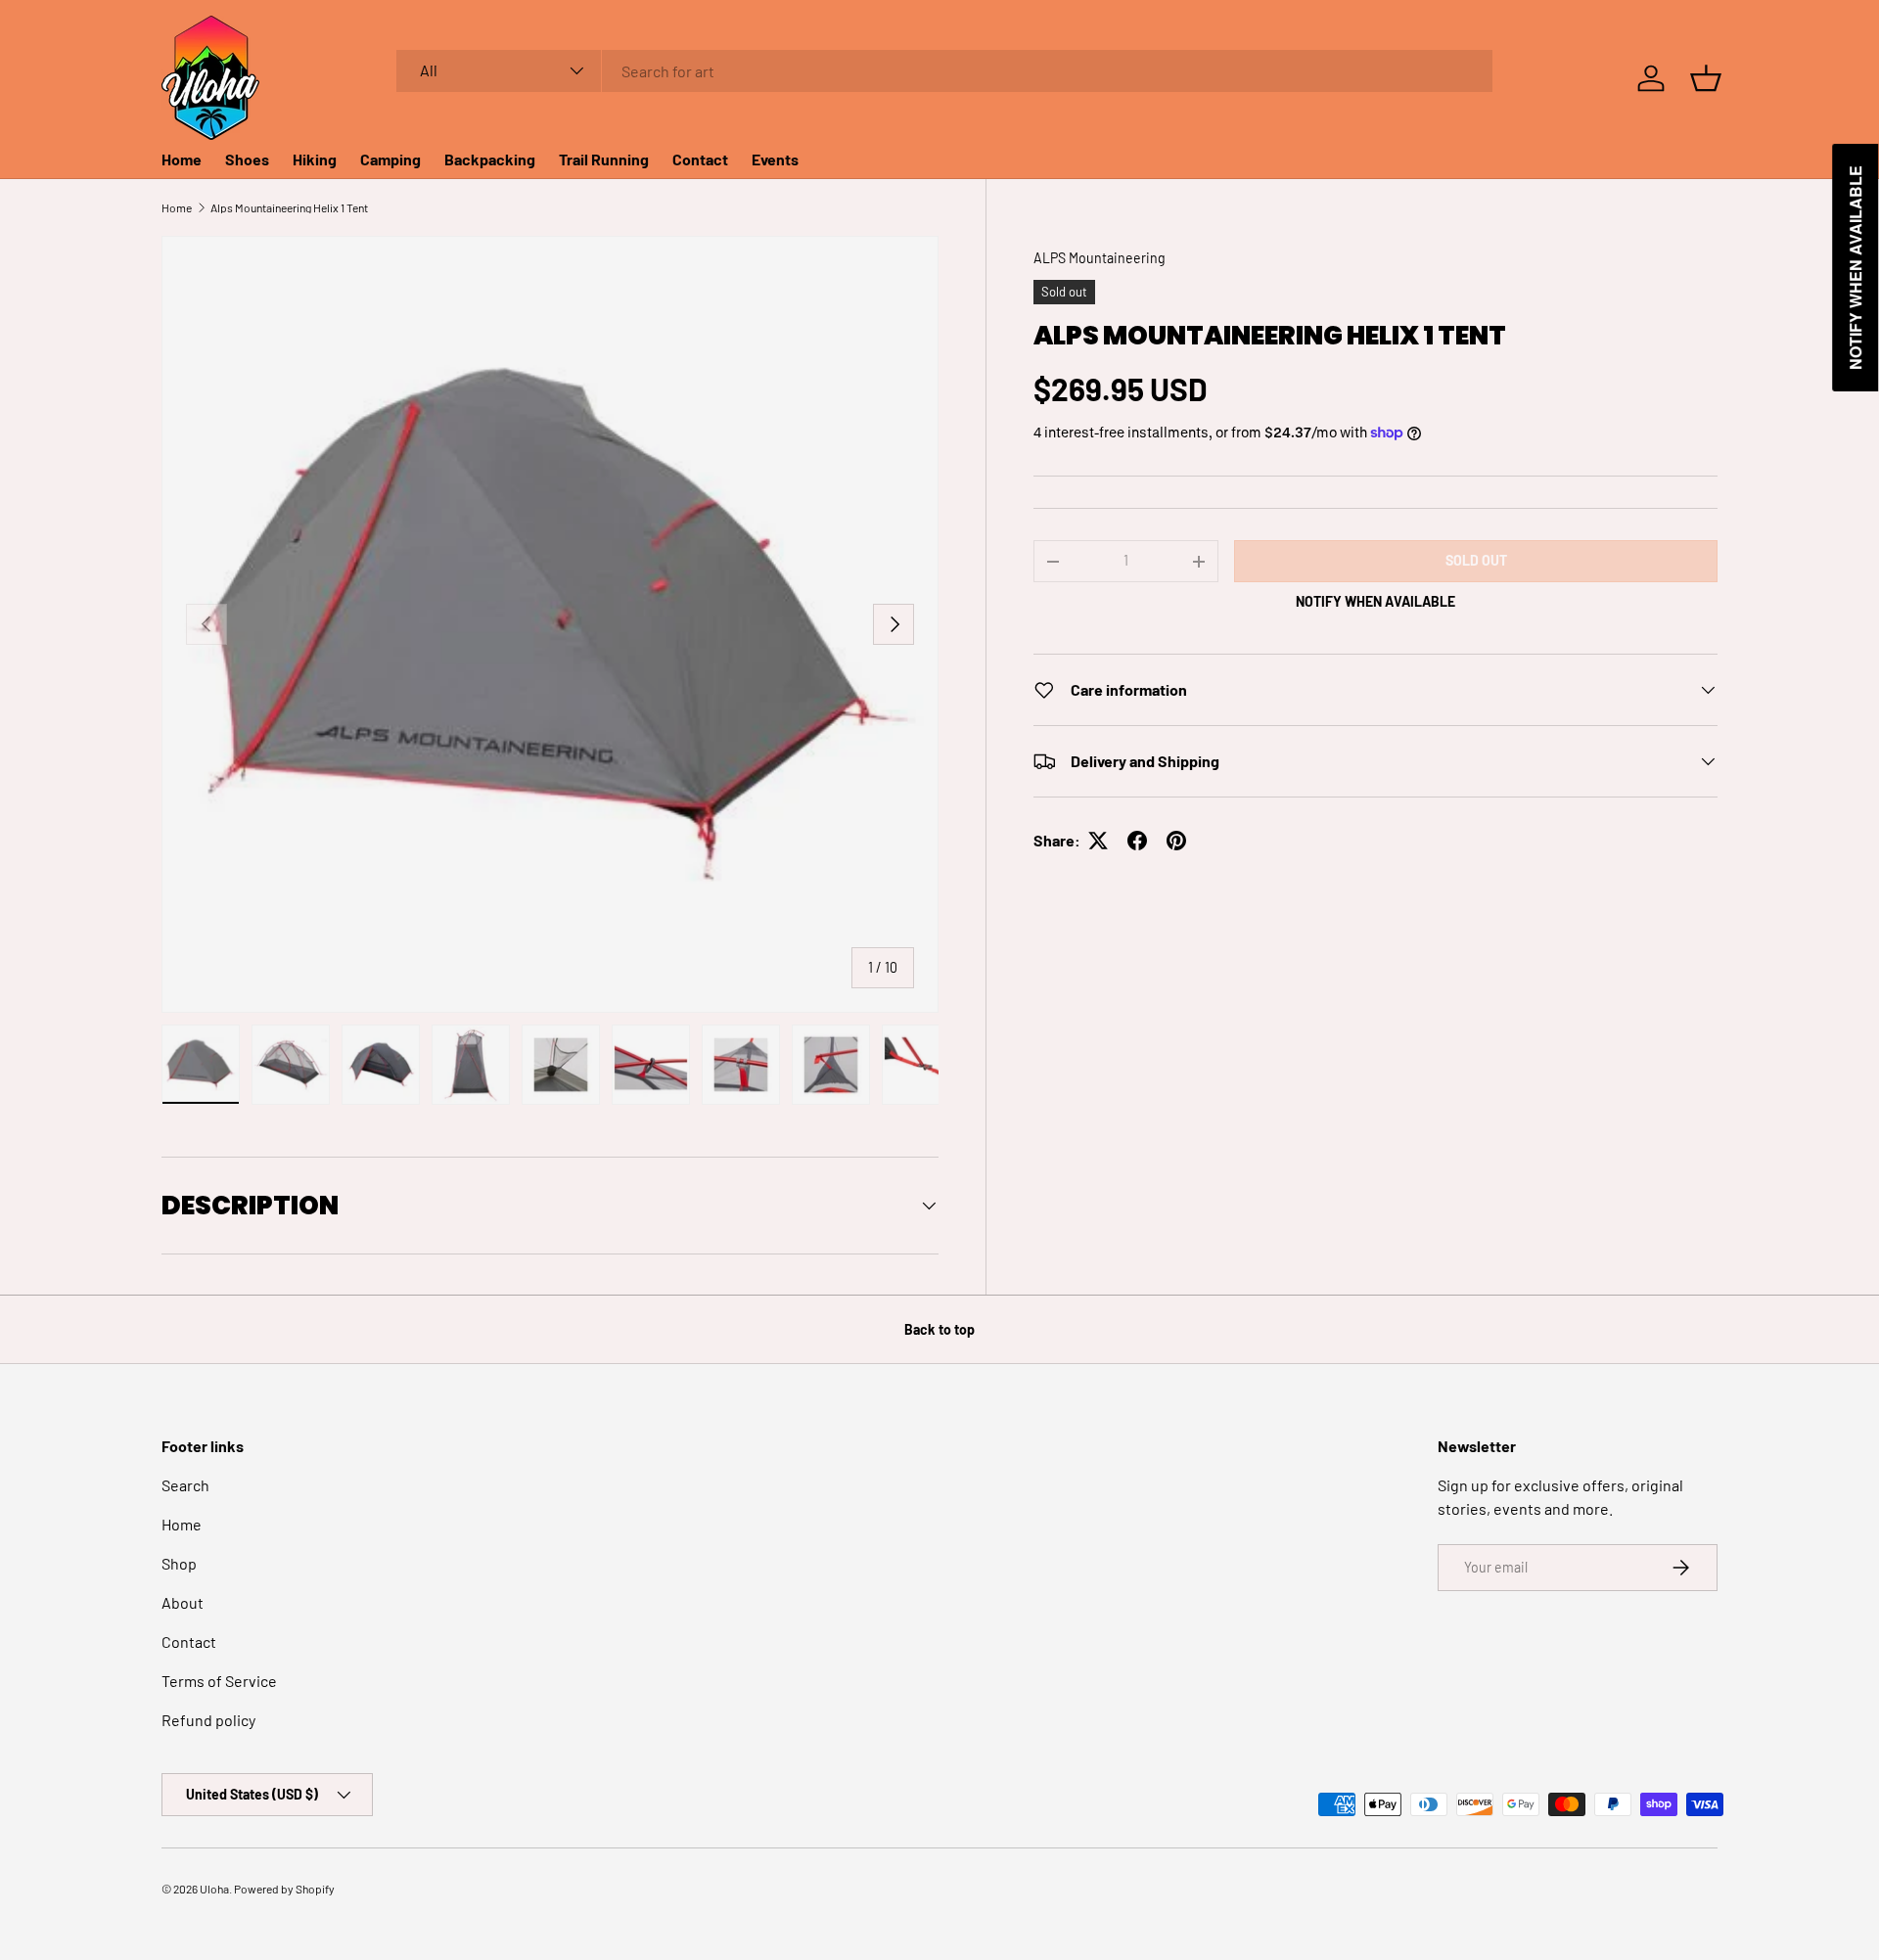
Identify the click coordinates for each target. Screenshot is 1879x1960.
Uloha (214, 1889)
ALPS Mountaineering (1100, 258)
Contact (700, 159)
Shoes (247, 159)
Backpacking (490, 159)
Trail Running (604, 159)
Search (185, 1485)
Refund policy (208, 1720)
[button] (1706, 78)
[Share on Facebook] (1137, 841)
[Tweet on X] (1098, 841)
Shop (179, 1563)
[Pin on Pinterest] (1176, 841)
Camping (390, 159)
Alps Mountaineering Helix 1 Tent (289, 207)
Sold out (1476, 560)
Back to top (939, 1329)
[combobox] (945, 71)
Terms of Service (219, 1681)
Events (775, 159)
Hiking (315, 159)
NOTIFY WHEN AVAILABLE (1375, 601)
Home (182, 159)
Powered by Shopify (284, 1889)
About (183, 1602)
